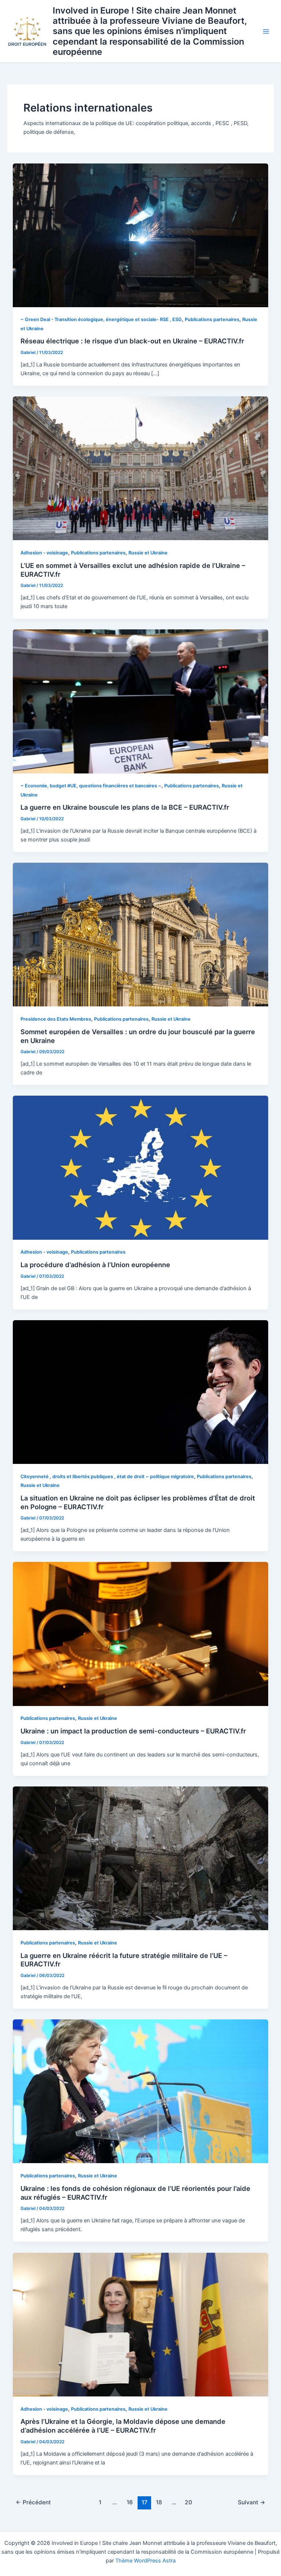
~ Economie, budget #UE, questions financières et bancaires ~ (91, 786)
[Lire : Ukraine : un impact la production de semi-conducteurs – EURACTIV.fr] (141, 1634)
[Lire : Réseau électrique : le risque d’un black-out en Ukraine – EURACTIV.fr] (141, 235)
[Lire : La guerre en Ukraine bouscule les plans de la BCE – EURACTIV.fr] (141, 701)
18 (159, 2502)
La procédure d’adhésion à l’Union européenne (95, 1265)
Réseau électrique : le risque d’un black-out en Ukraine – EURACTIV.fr (132, 341)
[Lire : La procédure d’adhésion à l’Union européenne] (141, 1167)
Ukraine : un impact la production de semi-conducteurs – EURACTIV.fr (133, 1731)
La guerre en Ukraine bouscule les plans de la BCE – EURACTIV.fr (125, 807)
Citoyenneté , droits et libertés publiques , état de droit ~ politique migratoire (107, 1477)
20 (188, 2502)
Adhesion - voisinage (44, 553)
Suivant (252, 2502)
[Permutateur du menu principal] (266, 31)
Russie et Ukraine (148, 553)
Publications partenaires (212, 319)
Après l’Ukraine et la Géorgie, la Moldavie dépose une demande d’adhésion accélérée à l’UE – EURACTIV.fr (123, 2426)
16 (130, 2502)
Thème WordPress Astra (145, 2561)
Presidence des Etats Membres (56, 1019)
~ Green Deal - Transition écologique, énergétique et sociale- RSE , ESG (101, 319)
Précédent (33, 2502)
